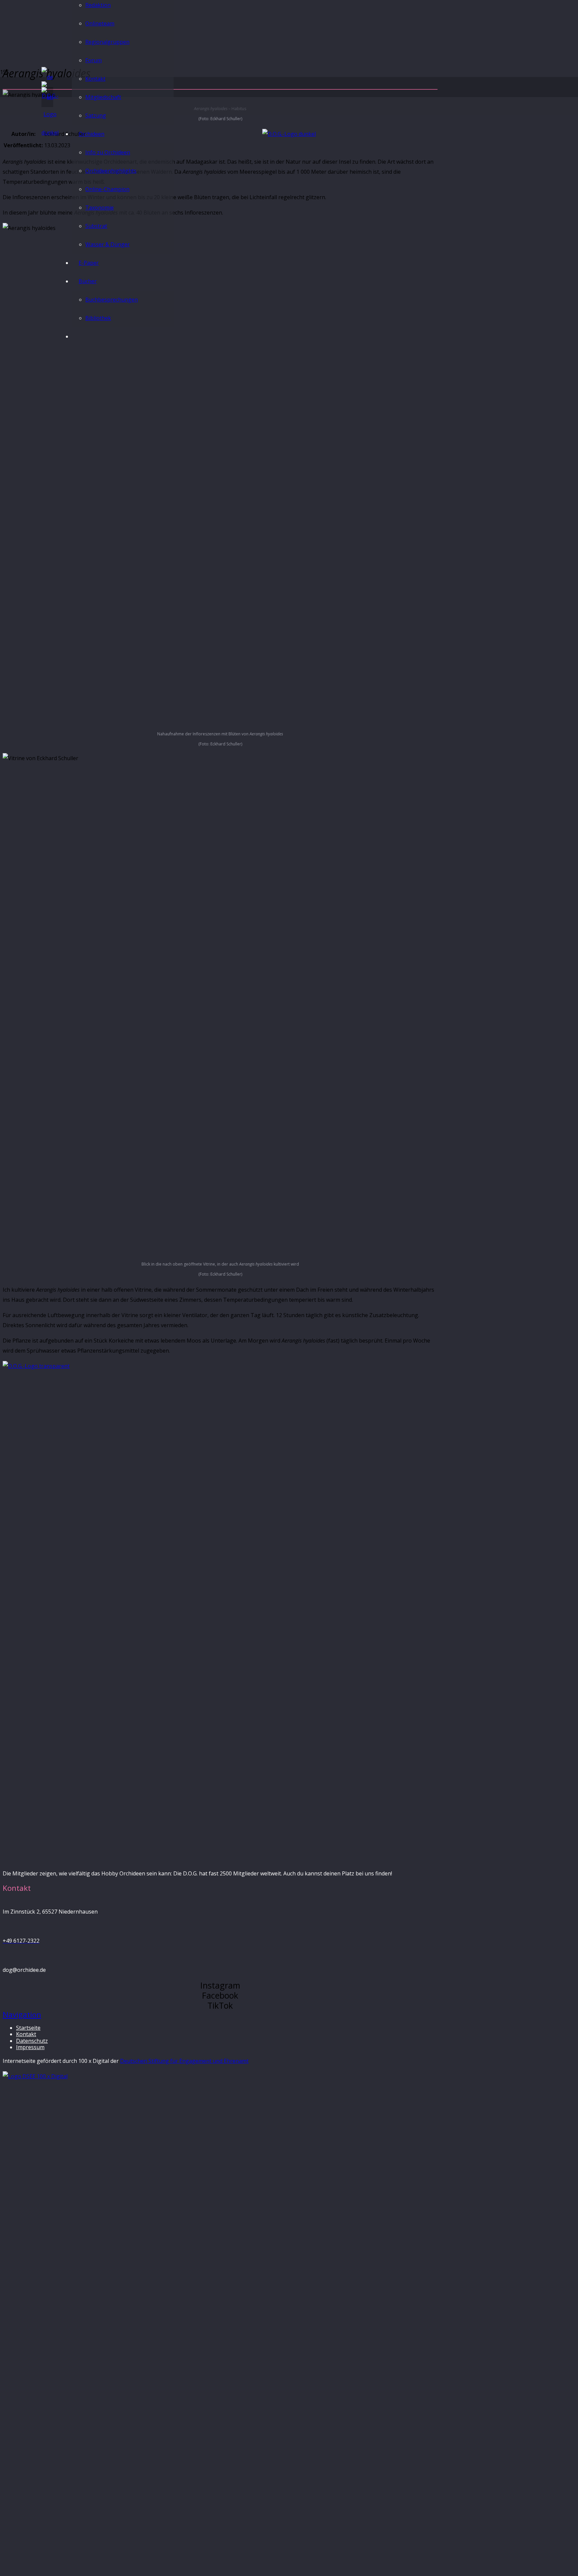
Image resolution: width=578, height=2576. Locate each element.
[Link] (50, 133)
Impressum (30, 2047)
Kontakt (26, 2034)
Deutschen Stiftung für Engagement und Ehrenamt (184, 2061)
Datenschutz (32, 2041)
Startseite (28, 2028)
